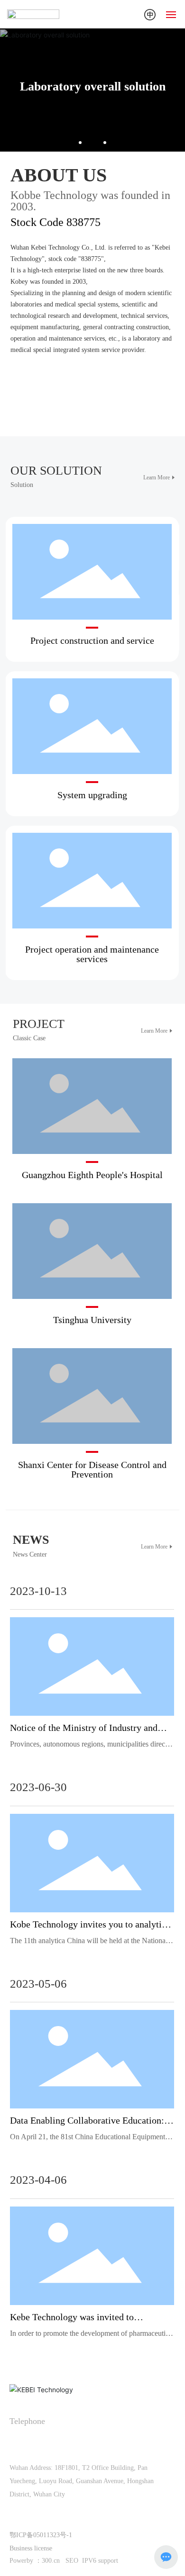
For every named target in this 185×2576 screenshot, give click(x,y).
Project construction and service (92, 577)
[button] (80, 143)
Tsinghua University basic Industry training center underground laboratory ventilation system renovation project (92, 1266)
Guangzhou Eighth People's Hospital (92, 1175)
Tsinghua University (92, 1320)
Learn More (157, 477)
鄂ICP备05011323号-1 (41, 2535)
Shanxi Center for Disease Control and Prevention (92, 1469)
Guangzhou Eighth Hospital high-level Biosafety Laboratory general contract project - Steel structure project (92, 1121)
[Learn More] (53, 387)
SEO (73, 2561)
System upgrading (92, 732)
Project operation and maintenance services (92, 954)
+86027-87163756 (69, 2442)
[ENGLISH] (150, 14)
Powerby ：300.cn (35, 2561)
